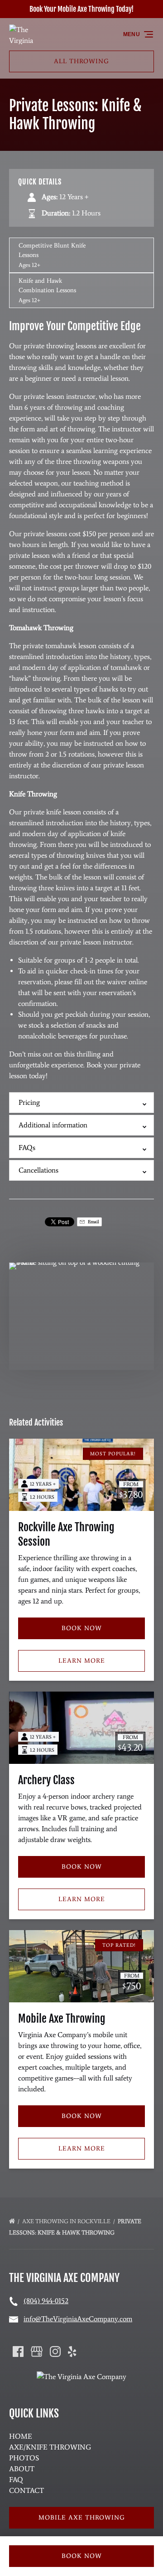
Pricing (29, 1102)
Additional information (53, 1125)
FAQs (27, 1148)
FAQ (16, 2480)
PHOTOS (24, 2458)
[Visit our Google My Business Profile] (37, 2352)
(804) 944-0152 (46, 2301)
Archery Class (46, 1780)
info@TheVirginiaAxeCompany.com (78, 2319)
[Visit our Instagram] (55, 2352)
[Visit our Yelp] (72, 2352)
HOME (21, 2436)
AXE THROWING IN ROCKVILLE (67, 2221)
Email (93, 1222)
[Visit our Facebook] (18, 2352)
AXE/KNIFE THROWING (50, 2447)
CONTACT (26, 2490)
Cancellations (38, 1170)
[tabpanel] (81, 1311)
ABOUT (22, 2469)
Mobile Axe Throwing (62, 2019)
